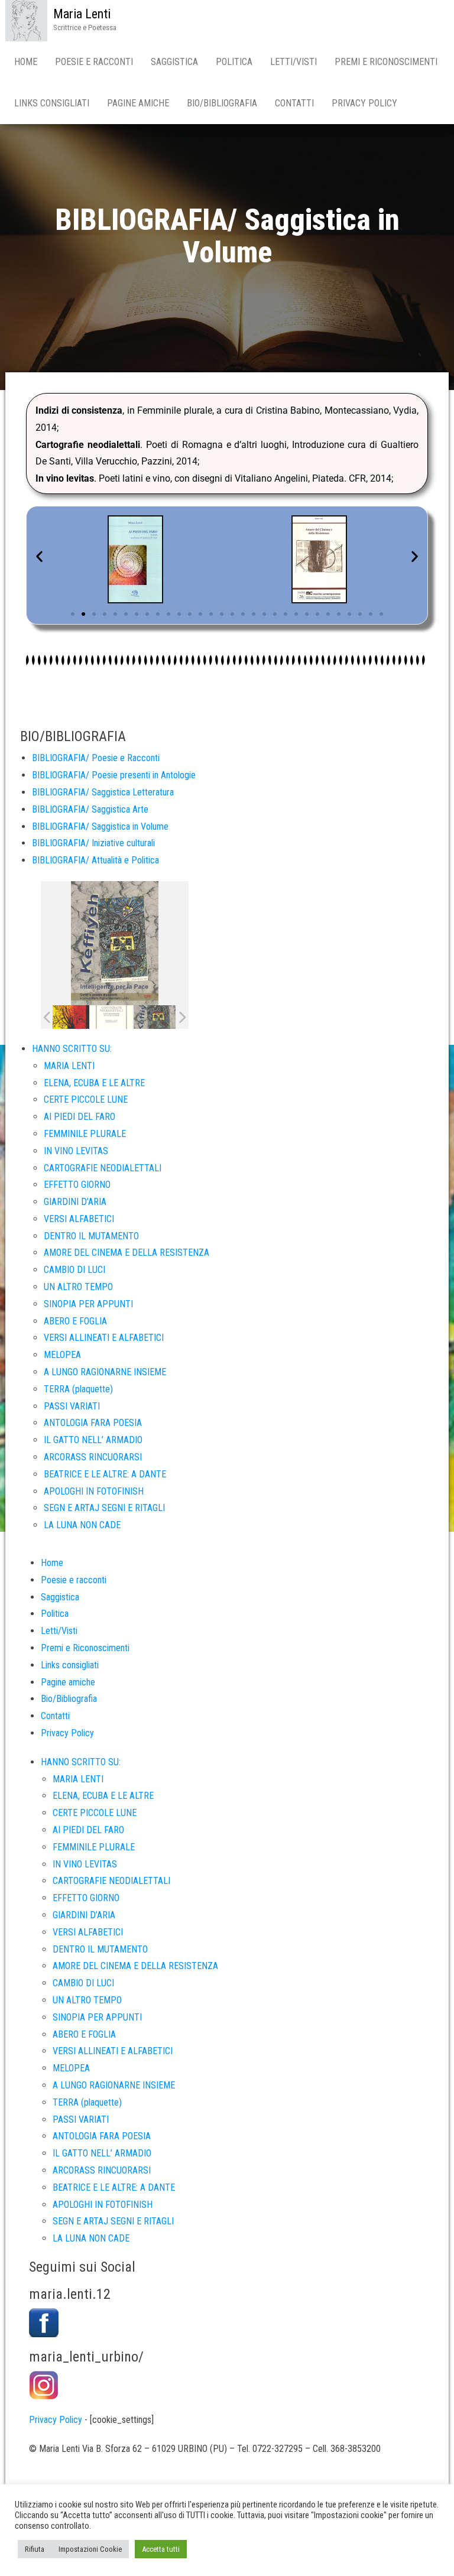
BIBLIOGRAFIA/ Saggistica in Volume (100, 826)
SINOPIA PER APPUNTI (88, 1304)
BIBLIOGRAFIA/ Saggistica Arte (90, 809)
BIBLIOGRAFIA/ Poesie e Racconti (96, 758)
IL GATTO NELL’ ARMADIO (93, 1440)
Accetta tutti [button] (161, 2549)
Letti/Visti (294, 62)
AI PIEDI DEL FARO (80, 1117)
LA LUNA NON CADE (82, 1525)
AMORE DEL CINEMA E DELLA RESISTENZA (127, 1253)
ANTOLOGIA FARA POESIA (93, 1423)
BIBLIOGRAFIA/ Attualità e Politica (95, 860)
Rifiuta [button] (35, 2549)
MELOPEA (62, 1355)
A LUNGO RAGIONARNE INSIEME (105, 1372)
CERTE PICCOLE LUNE (86, 1099)
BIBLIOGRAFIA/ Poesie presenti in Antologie (114, 775)
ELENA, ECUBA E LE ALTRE (94, 1083)
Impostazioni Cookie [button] (90, 2549)
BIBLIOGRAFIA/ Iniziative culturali (93, 843)
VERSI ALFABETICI (79, 1219)
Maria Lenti (82, 14)
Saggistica (174, 62)
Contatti (294, 103)
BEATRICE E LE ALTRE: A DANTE (105, 1474)
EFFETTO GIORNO (77, 1185)
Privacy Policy (364, 103)
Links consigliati (52, 103)
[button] (39, 556)
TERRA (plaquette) (78, 1389)
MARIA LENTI (69, 1066)
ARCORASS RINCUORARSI (93, 1457)
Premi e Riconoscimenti (386, 62)
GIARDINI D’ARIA (75, 1202)
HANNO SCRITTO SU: (72, 1049)
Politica (234, 62)
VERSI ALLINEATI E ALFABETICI (104, 1338)
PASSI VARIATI (72, 1406)
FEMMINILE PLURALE (85, 1134)
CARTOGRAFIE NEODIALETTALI (103, 1168)
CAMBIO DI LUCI (74, 1270)
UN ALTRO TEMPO (78, 1287)
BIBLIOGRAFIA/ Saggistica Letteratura (103, 792)
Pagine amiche (138, 103)
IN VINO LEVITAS (76, 1151)
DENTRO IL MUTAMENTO (91, 1236)
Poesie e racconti (94, 62)
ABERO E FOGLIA (75, 1321)
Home (26, 62)
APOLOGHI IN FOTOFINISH (94, 1491)
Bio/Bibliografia (222, 103)
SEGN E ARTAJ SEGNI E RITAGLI (104, 1508)
